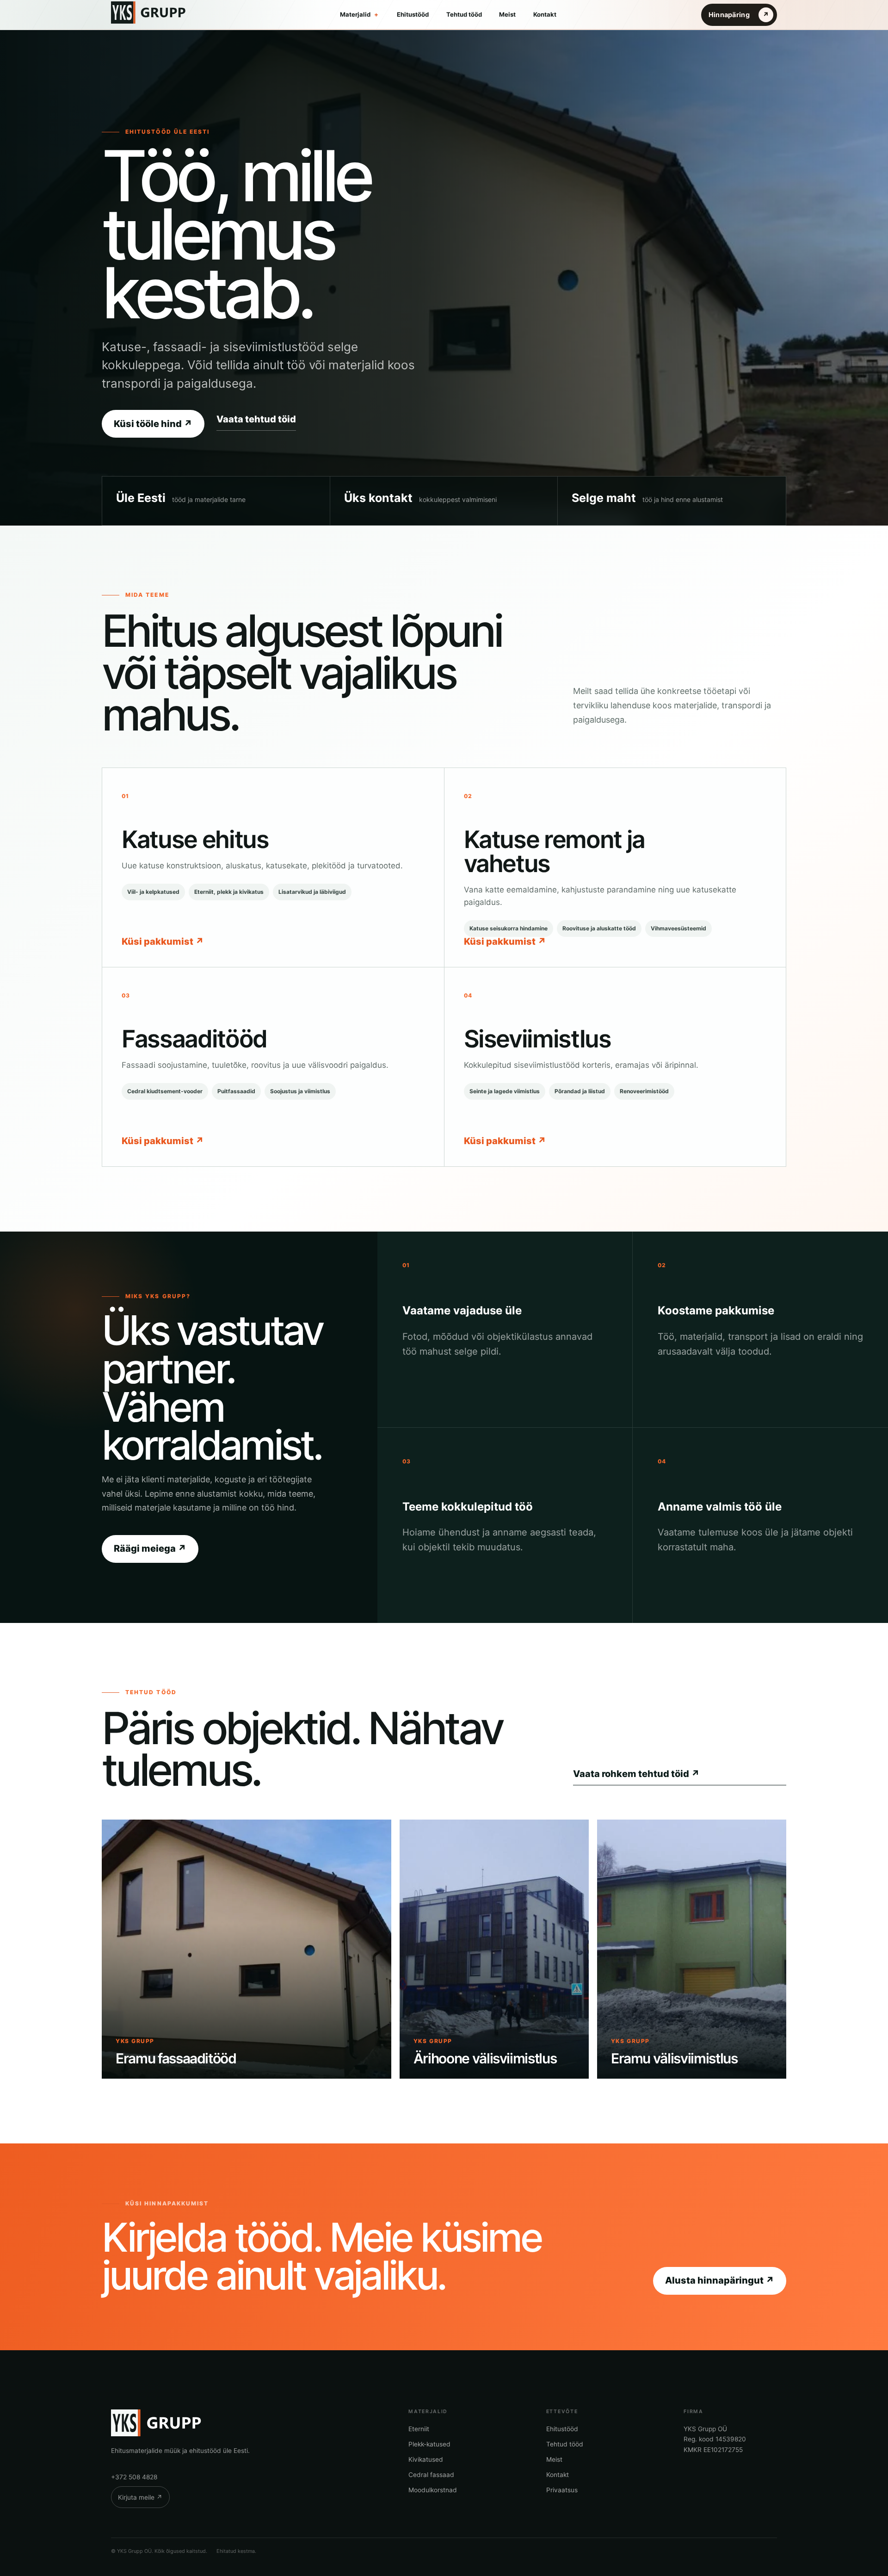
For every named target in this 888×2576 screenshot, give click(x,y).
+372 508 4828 (134, 2477)
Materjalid (359, 14)
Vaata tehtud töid (256, 419)
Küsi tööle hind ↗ (153, 424)
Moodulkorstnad (433, 2490)
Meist (507, 14)
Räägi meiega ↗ (150, 1548)
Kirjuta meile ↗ (140, 2497)
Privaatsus (562, 2490)
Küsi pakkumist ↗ (163, 941)
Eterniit (419, 2429)
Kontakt (545, 14)
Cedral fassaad (431, 2475)
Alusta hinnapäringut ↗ (720, 2280)
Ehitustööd (413, 14)
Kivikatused (426, 2459)
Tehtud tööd (464, 14)
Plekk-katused (429, 2444)
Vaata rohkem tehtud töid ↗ (636, 1774)
